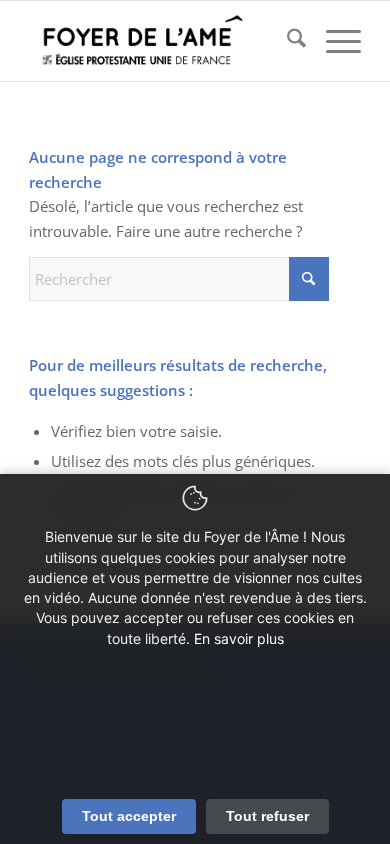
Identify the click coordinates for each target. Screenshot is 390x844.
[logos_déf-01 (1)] (161, 41)
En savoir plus (239, 638)
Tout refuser (267, 816)
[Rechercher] (286, 41)
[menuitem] (286, 41)
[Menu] (333, 41)
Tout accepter (129, 816)
